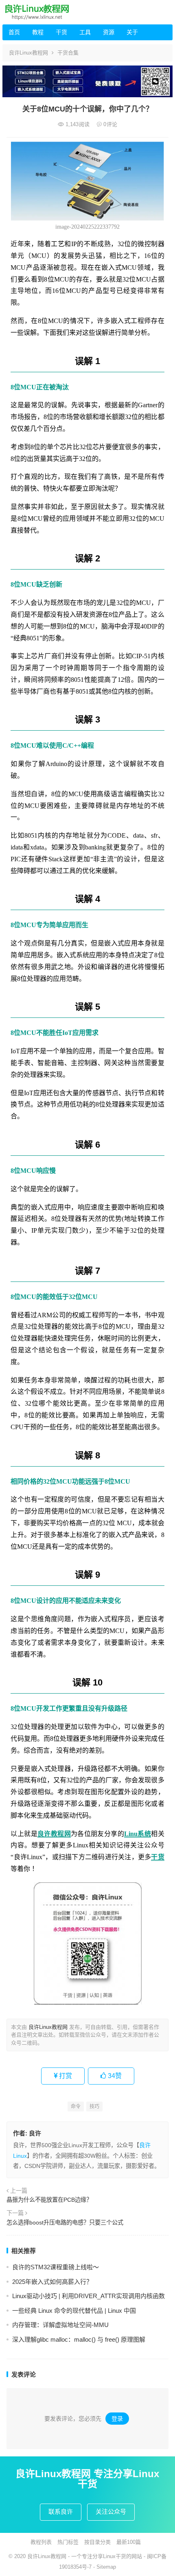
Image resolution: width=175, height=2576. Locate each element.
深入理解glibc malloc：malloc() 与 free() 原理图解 (79, 2339)
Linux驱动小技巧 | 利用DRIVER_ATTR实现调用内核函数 (89, 2296)
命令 (76, 2107)
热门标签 (68, 2542)
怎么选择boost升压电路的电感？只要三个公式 (65, 2222)
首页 (14, 32)
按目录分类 (97, 2542)
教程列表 (41, 2542)
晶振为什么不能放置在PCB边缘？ (49, 2200)
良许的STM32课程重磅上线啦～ (56, 2267)
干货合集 (68, 53)
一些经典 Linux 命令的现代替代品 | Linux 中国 (74, 2311)
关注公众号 (111, 2512)
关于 (132, 32)
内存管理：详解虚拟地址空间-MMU (60, 2325)
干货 (61, 32)
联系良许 (61, 2512)
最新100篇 (129, 2542)
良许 (35, 2133)
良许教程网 (54, 1834)
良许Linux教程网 (28, 53)
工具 (85, 32)
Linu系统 (138, 1834)
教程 (38, 32)
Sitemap (106, 2567)
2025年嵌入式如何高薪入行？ (52, 2282)
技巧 (94, 2107)
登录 (117, 2419)
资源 (109, 32)
